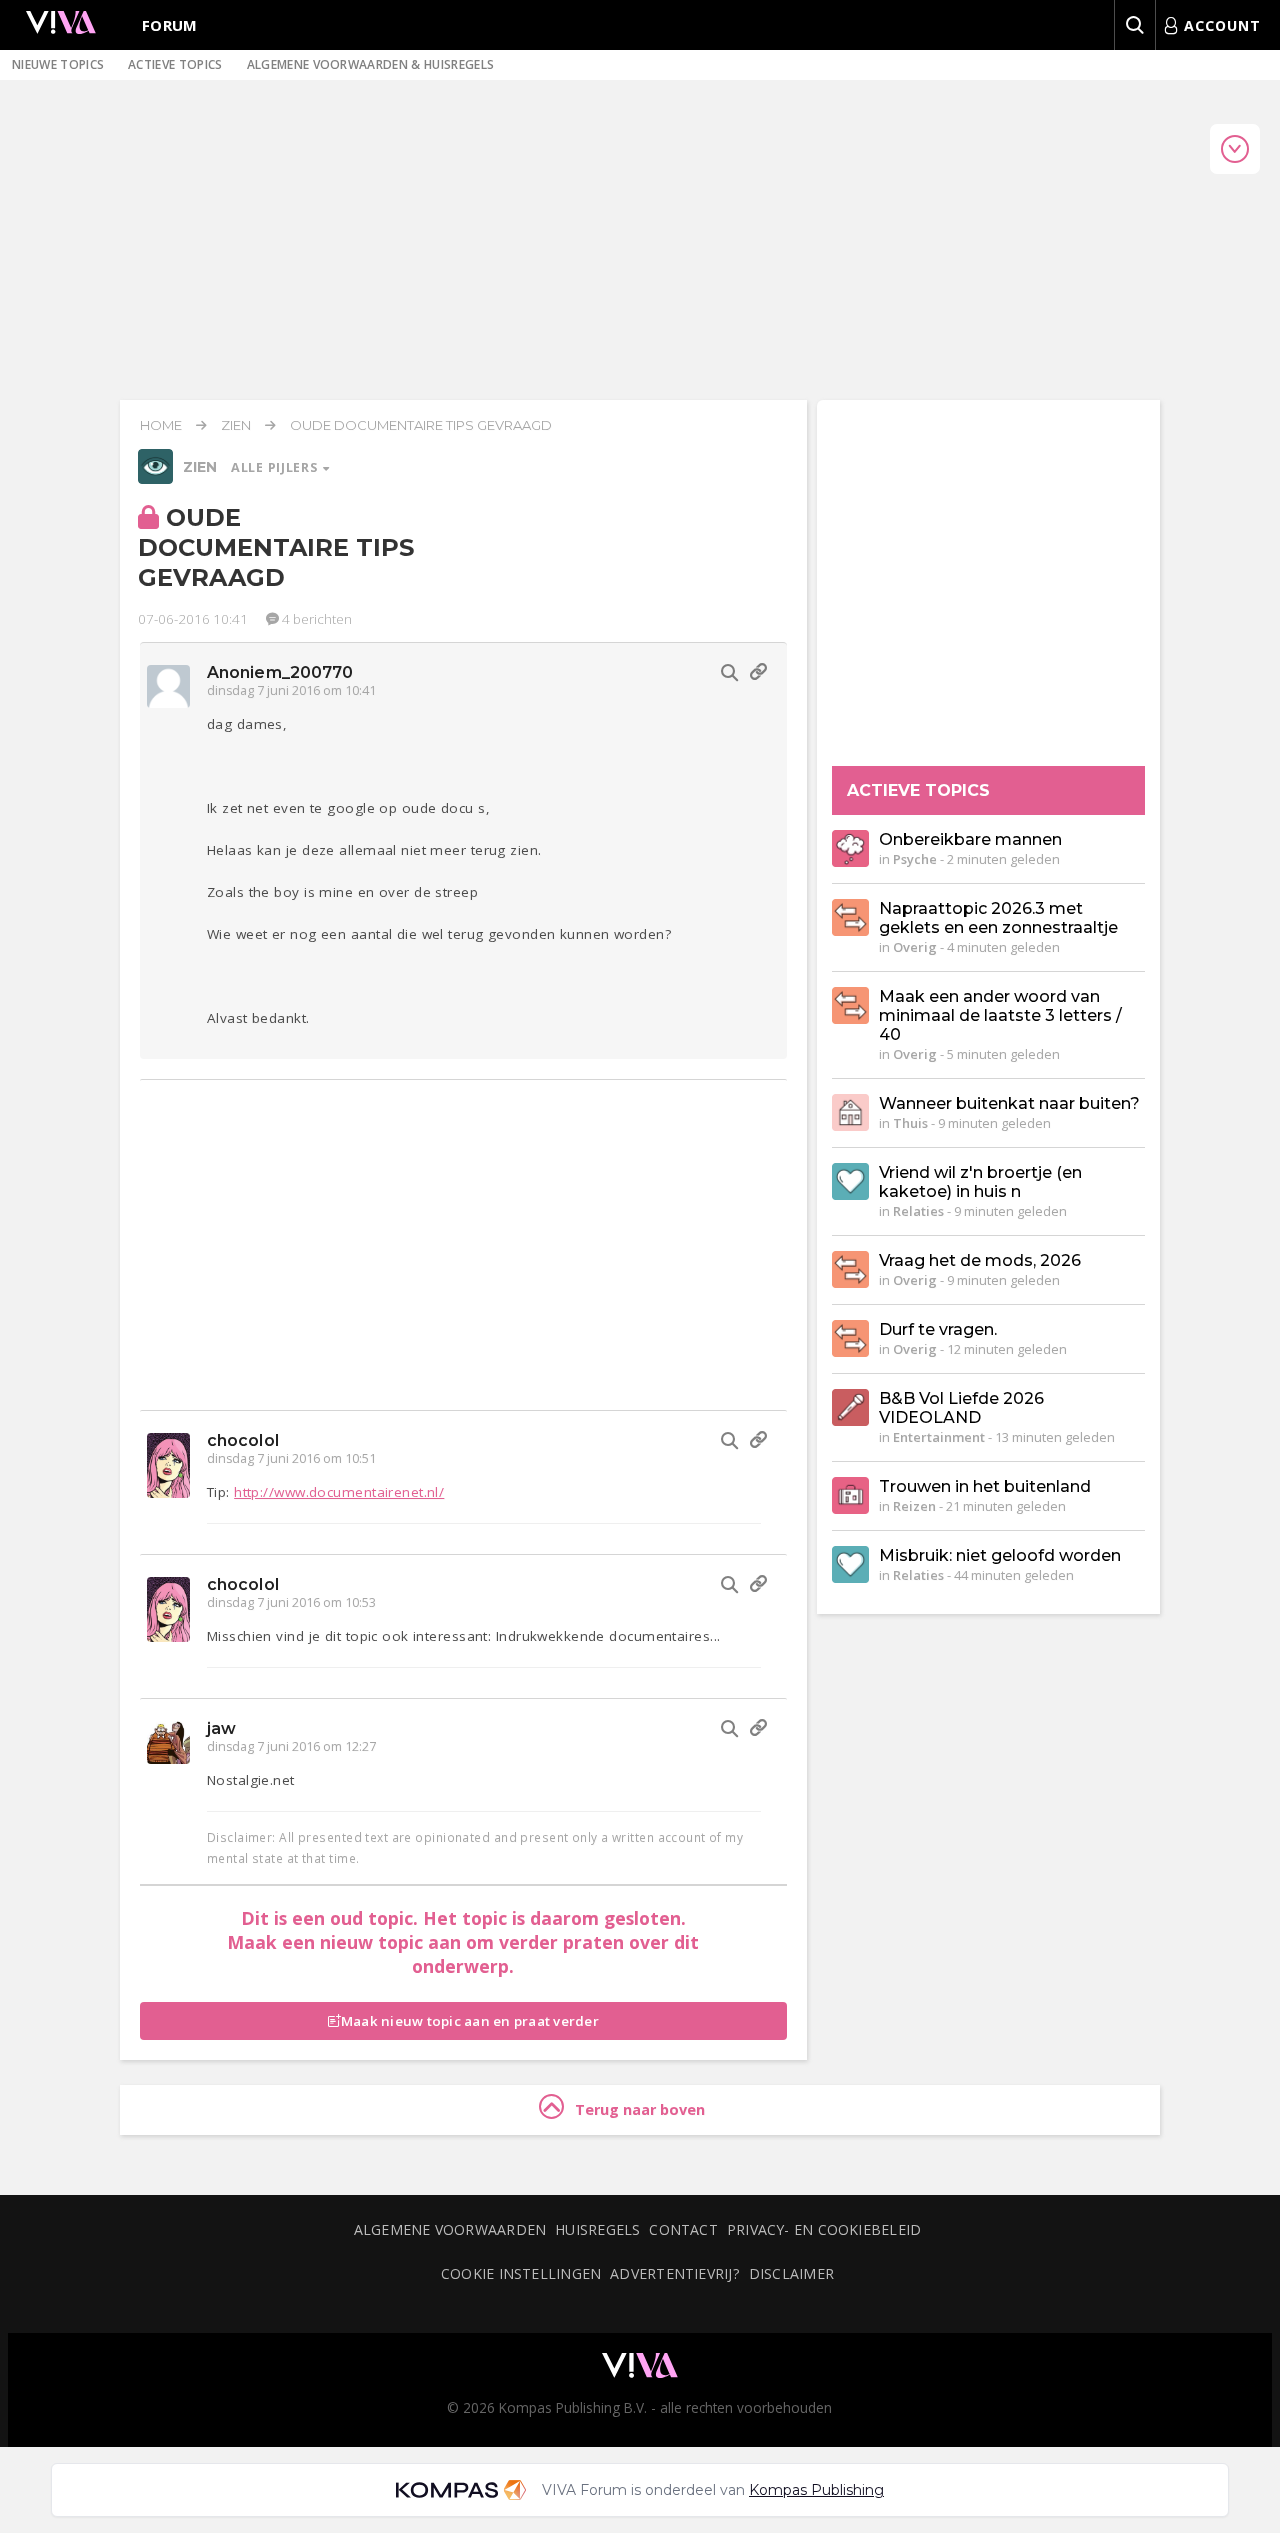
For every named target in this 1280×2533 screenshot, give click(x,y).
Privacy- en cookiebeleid (824, 2229)
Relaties (918, 1211)
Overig (915, 947)
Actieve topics (175, 64)
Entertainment (939, 1437)
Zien (236, 425)
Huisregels (597, 2229)
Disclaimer (791, 2273)
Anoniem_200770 (280, 672)
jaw (221, 1728)
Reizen (914, 1506)
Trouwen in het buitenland (985, 1486)
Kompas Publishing (816, 2490)
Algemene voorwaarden (450, 2229)
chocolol (243, 1440)
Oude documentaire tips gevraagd (421, 425)
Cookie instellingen (521, 2273)
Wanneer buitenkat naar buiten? (1009, 1103)
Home (161, 425)
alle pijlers (276, 467)
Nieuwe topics (58, 64)
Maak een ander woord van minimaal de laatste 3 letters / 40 (1000, 1015)
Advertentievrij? (675, 2273)
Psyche (915, 859)
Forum (170, 25)
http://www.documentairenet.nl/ (339, 1492)
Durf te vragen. (938, 1329)
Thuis (910, 1123)
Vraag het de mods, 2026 (980, 1260)
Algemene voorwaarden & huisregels (371, 64)
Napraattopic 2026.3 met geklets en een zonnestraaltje (998, 918)
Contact (683, 2229)
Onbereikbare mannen (970, 839)
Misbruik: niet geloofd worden (1000, 1555)
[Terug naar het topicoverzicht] (155, 479)
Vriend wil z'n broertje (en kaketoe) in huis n (980, 1182)
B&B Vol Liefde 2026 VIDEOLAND (961, 1408)
